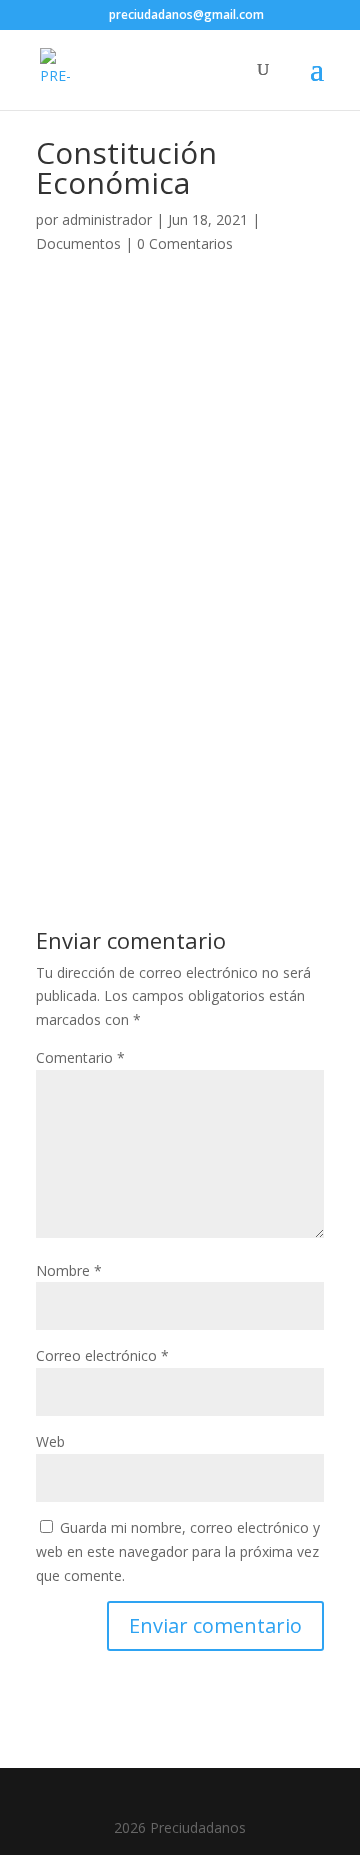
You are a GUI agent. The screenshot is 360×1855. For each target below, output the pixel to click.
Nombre (69, 1270)
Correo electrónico (102, 1355)
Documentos (78, 243)
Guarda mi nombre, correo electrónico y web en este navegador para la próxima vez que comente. (178, 1551)
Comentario (80, 1057)
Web (50, 1441)
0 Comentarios (185, 243)
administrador (107, 219)
